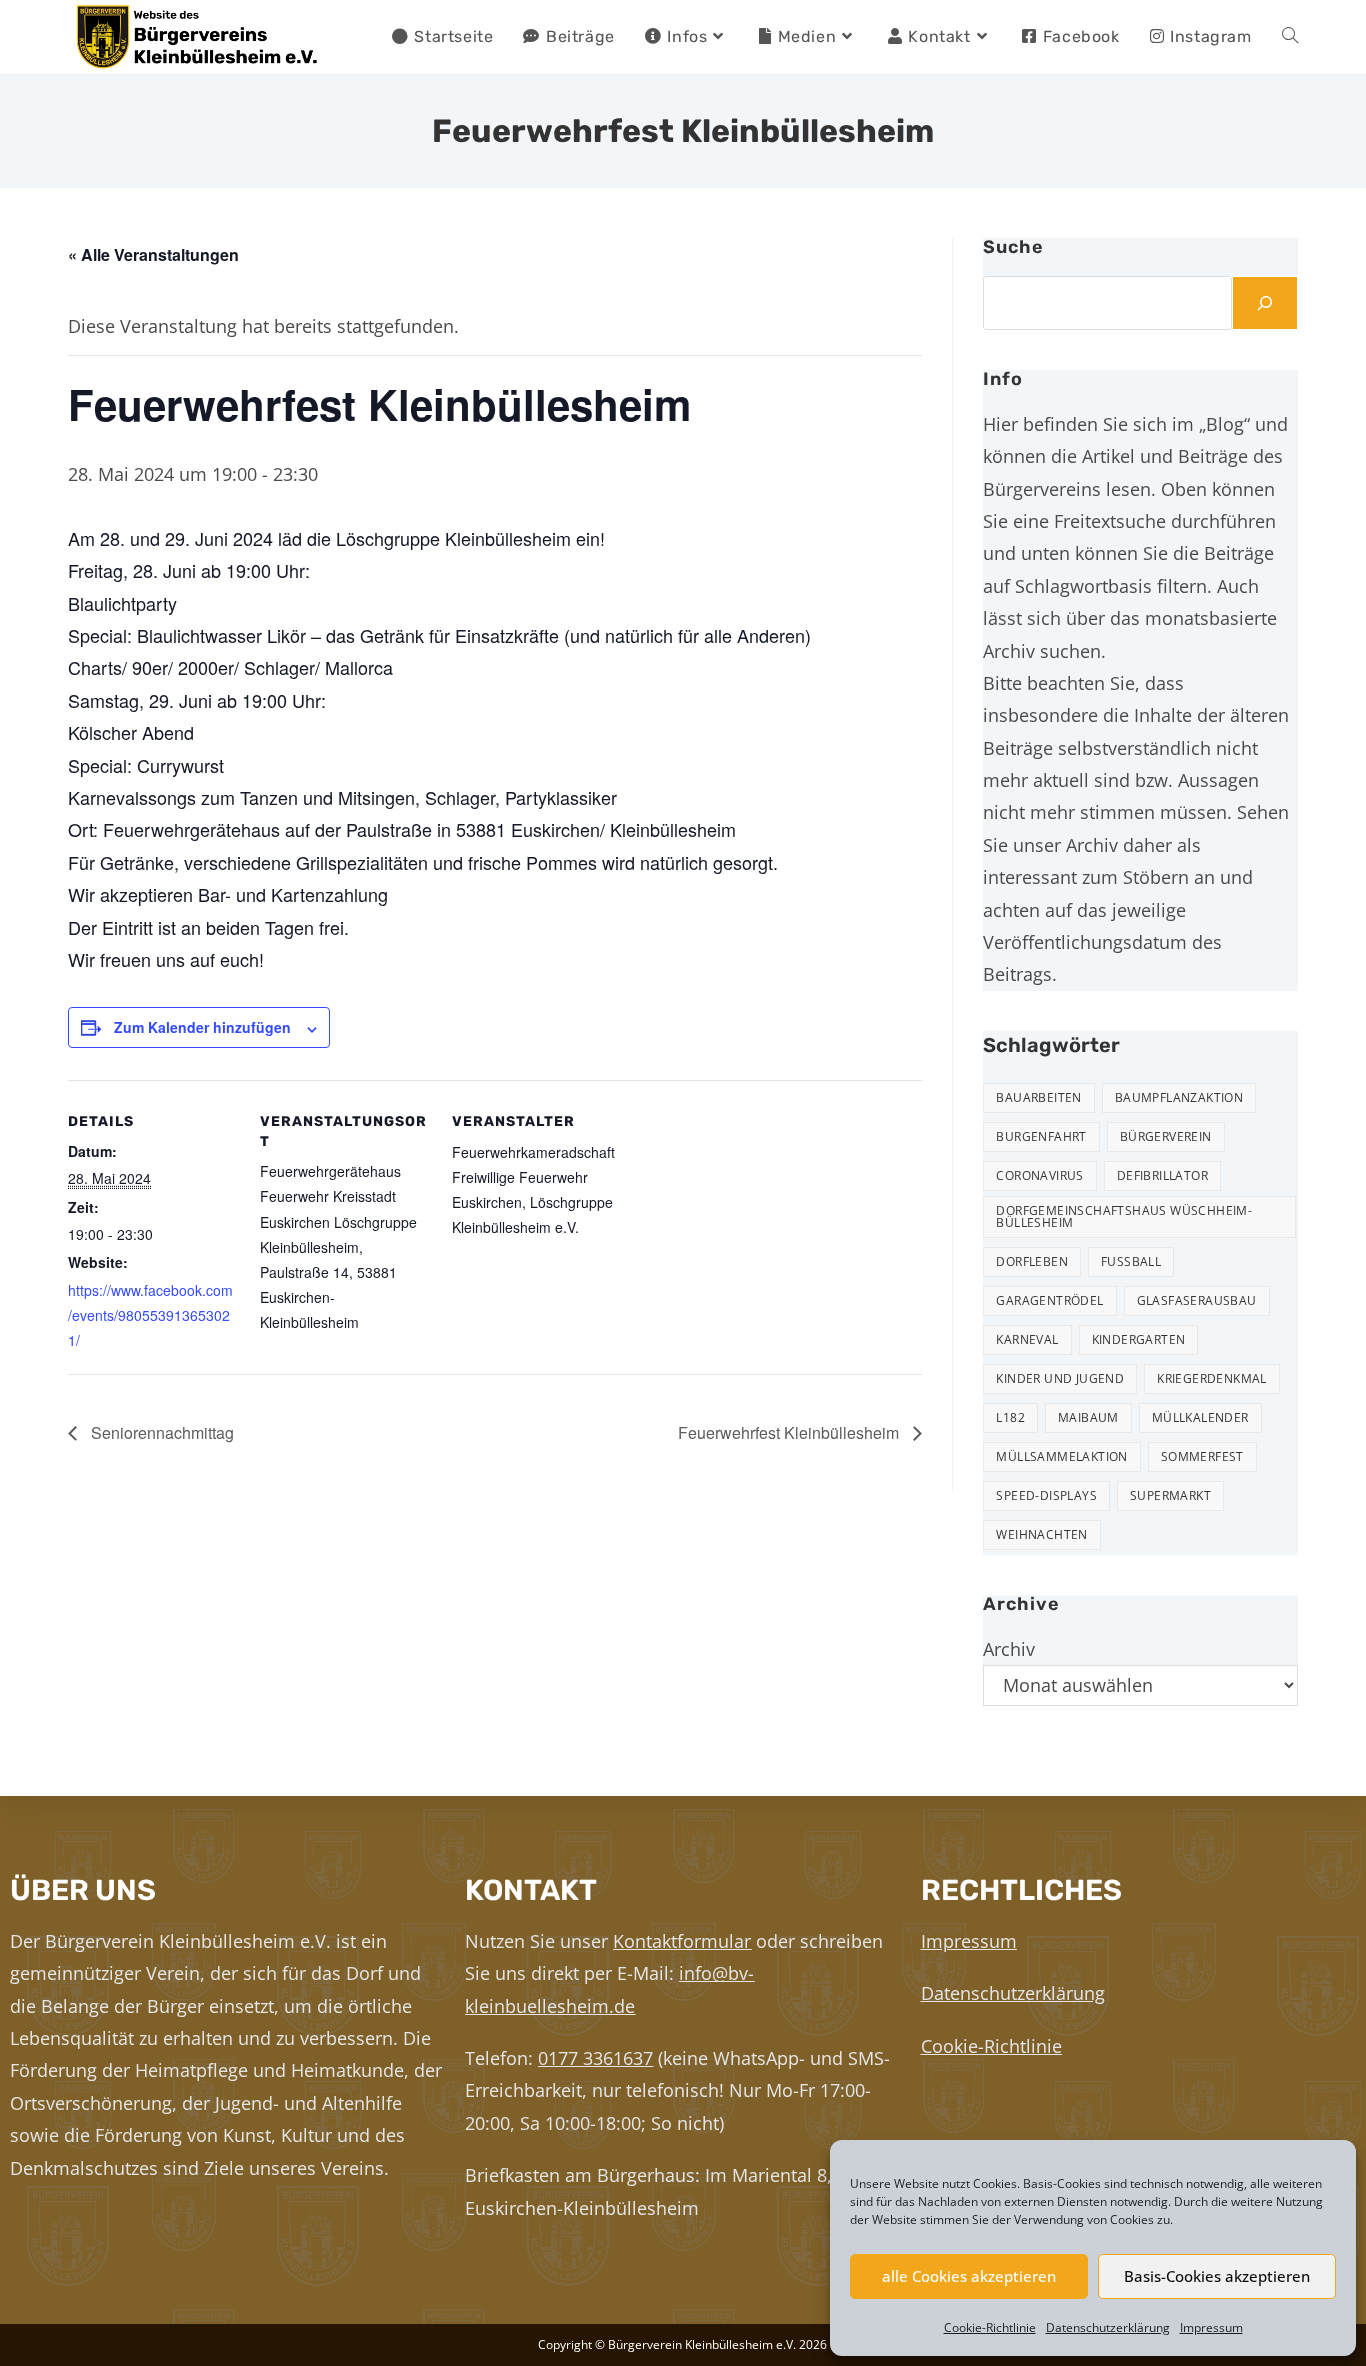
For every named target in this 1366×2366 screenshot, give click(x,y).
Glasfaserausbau (1197, 1300)
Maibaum (1088, 1417)
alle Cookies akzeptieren (969, 2276)
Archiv (1009, 1649)
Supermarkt (1170, 1495)
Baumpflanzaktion (1179, 1097)
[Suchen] (1265, 303)
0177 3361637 (595, 2058)
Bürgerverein (1166, 1136)
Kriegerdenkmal (1212, 1378)
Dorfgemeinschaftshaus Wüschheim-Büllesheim (1124, 1216)
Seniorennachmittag (160, 1432)
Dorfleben (1032, 1261)
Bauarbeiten (1038, 1097)
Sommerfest (1202, 1456)
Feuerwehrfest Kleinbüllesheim (790, 1432)
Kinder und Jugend (1060, 1378)
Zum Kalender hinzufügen (202, 1027)
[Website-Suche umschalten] (1290, 37)
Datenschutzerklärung (1108, 2327)
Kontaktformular (682, 1941)
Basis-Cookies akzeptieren (1217, 2276)
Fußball (1131, 1261)
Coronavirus (1039, 1175)
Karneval (1027, 1339)
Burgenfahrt (1041, 1136)
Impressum (1211, 2327)
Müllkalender (1200, 1417)
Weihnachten (1041, 1534)
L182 (1010, 1417)
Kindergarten (1139, 1339)
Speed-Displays (1046, 1495)
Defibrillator (1162, 1175)
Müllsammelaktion (1061, 1456)
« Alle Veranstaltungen (153, 254)
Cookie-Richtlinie (990, 2327)
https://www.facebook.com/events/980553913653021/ (150, 1315)
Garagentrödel (1049, 1300)
